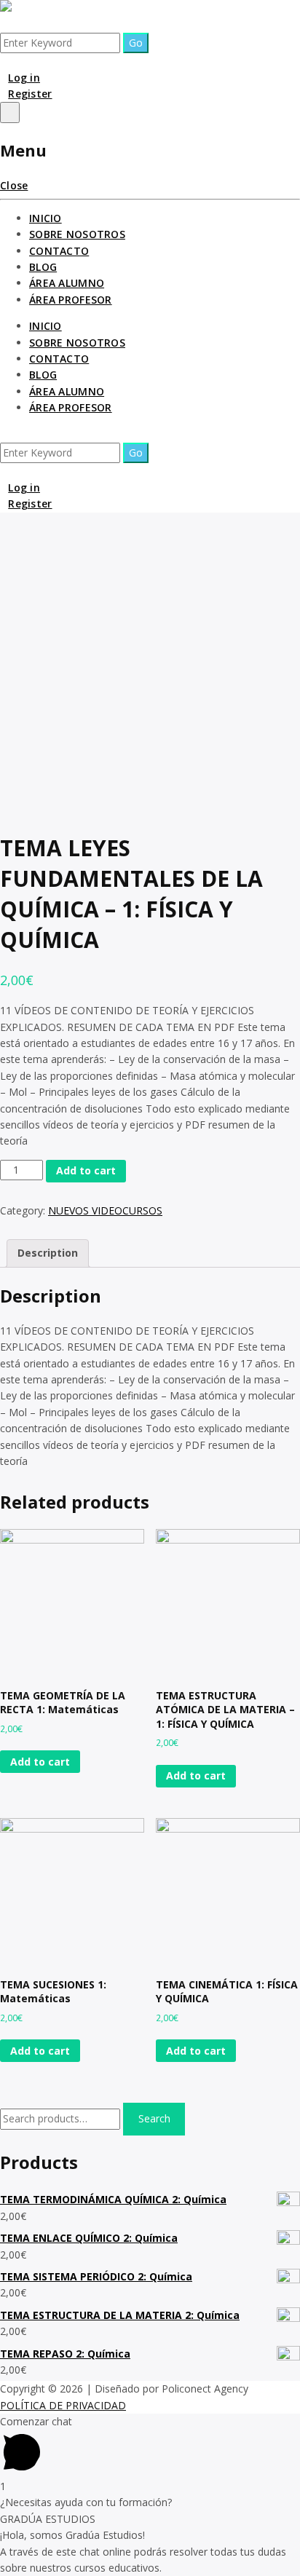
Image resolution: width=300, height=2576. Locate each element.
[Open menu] (10, 112)
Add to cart (86, 1170)
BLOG (43, 267)
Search (154, 2118)
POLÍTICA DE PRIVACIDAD (63, 2405)
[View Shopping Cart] (4, 61)
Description (48, 1253)
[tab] (48, 1253)
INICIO (46, 218)
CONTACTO (59, 251)
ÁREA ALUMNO (67, 283)
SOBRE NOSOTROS (77, 234)
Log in (24, 78)
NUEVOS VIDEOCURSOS (105, 1210)
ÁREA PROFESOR (71, 300)
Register (30, 94)
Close (14, 185)
